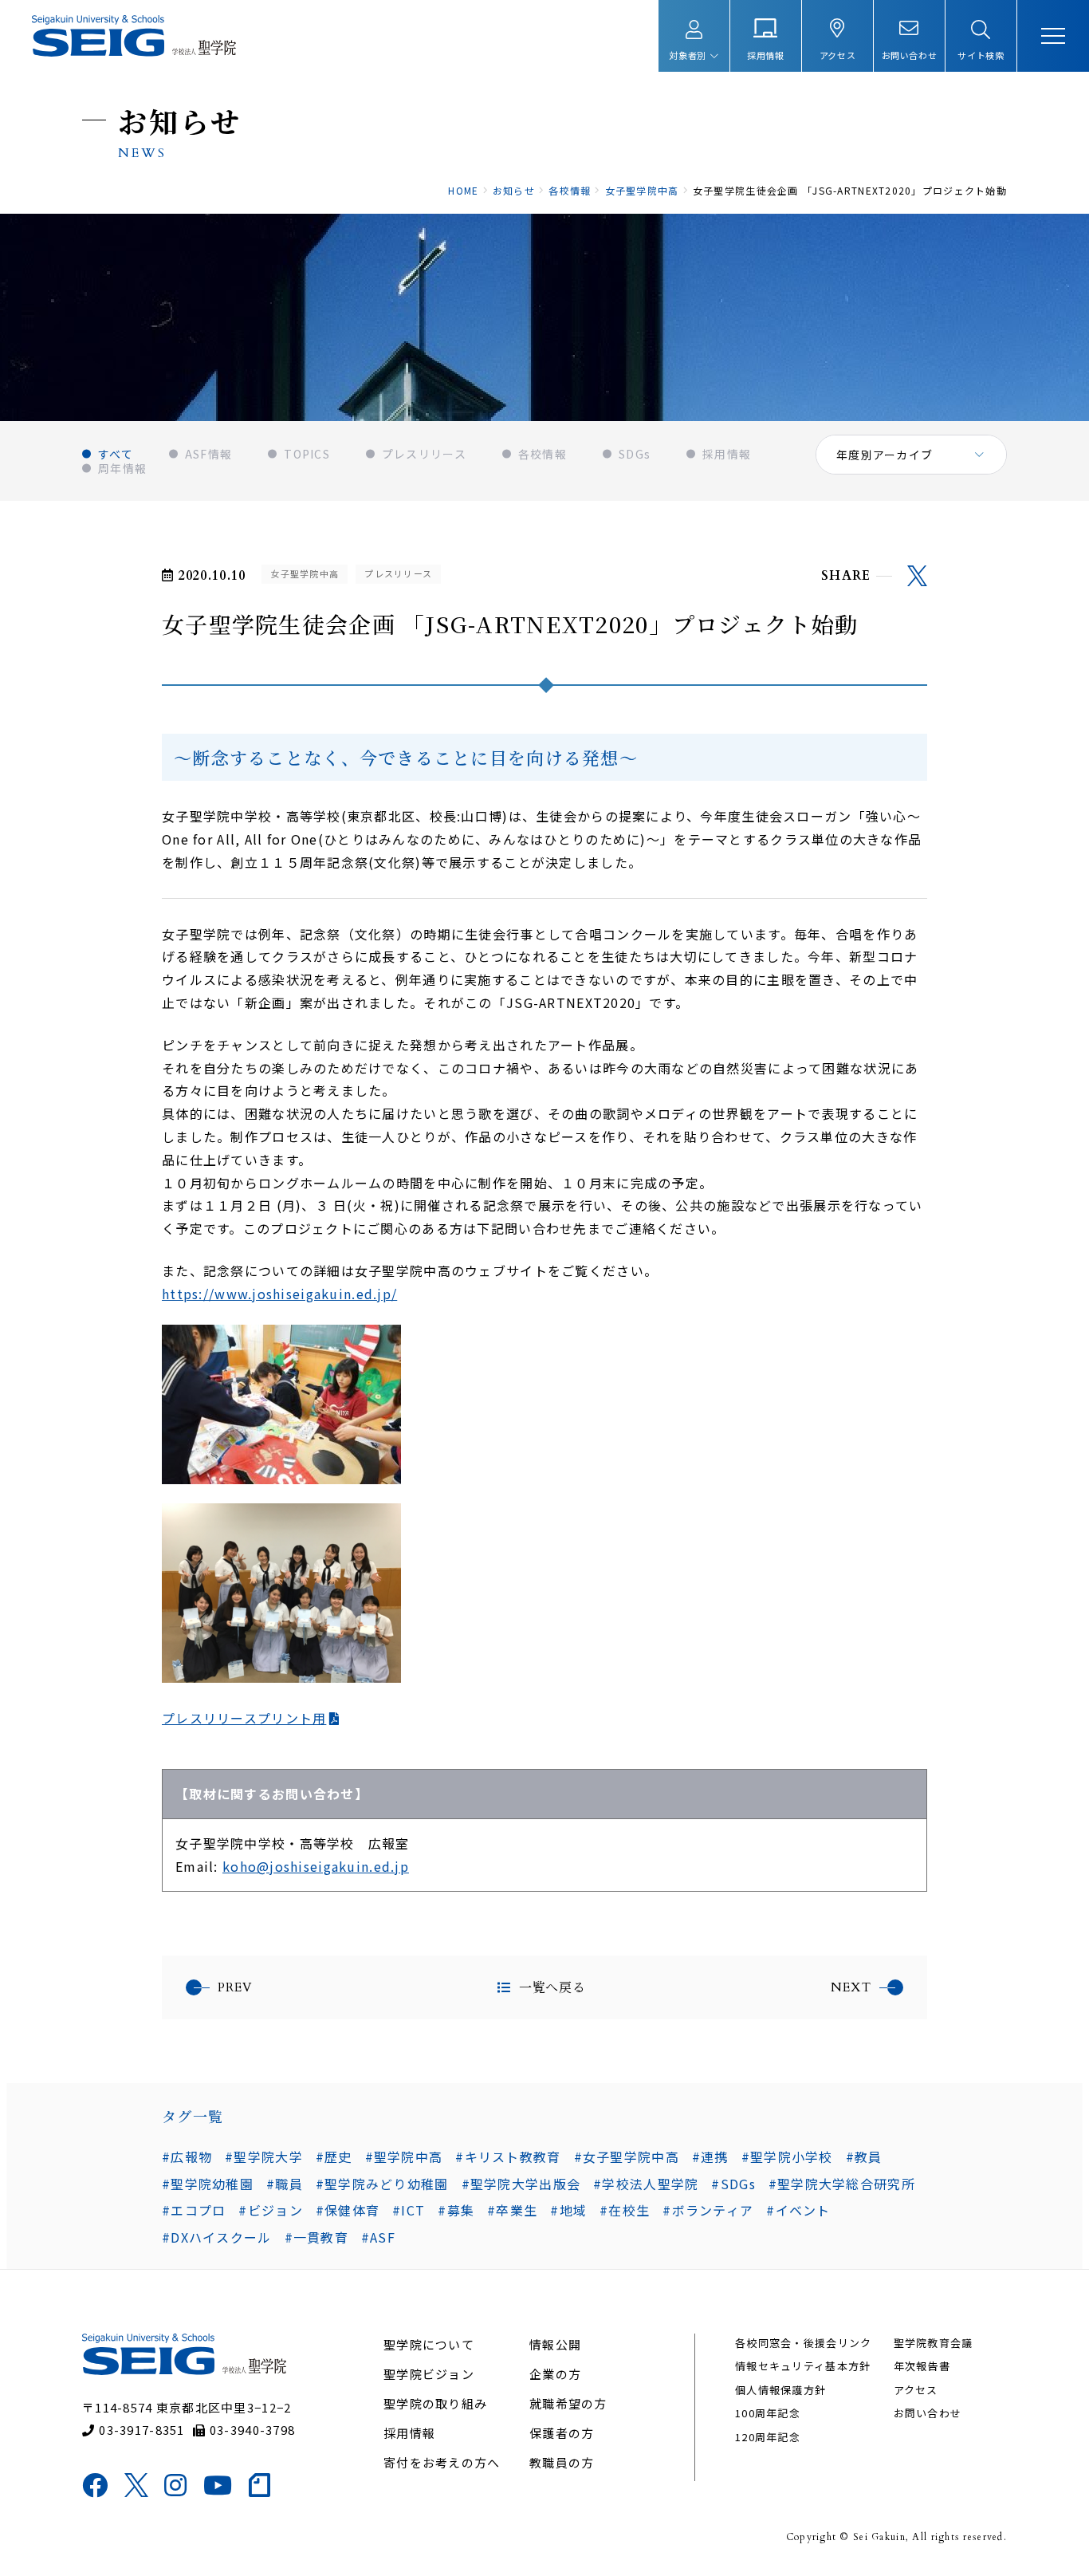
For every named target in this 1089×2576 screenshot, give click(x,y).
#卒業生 (512, 2210)
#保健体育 (348, 2210)
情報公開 (555, 2344)
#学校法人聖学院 (646, 2184)
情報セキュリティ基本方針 (803, 2366)
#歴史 (334, 2157)
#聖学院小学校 (787, 2157)
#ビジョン (270, 2210)
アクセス (916, 2390)
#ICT (409, 2210)
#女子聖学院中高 (627, 2157)
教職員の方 (562, 2462)
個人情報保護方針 (780, 2390)
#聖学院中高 (404, 2157)
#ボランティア (708, 2210)
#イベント (798, 2210)
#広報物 (187, 2157)
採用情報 (409, 2433)
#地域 (568, 2210)
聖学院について (429, 2344)
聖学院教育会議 (934, 2343)
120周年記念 (768, 2437)
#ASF (378, 2237)
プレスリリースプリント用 (244, 1718)
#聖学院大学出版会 (521, 2184)
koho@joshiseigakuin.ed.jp (316, 1866)
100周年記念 (768, 2413)
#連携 (710, 2157)
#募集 (456, 2210)
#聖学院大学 (264, 2157)
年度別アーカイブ (885, 455)
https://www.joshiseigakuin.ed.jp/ (279, 1294)
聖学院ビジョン (429, 2374)
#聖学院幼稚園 (208, 2184)
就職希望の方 (568, 2403)
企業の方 (555, 2374)
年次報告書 (922, 2366)
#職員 (285, 2184)
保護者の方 (562, 2433)
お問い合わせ (928, 2413)
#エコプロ (194, 2210)
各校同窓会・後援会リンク (803, 2343)
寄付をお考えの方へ (442, 2462)
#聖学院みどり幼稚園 (382, 2184)
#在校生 (625, 2210)
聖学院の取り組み (435, 2403)
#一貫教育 (316, 2237)
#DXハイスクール (217, 2237)
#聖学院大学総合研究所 (842, 2184)
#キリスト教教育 (508, 2157)
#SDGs (733, 2184)
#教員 (864, 2157)
